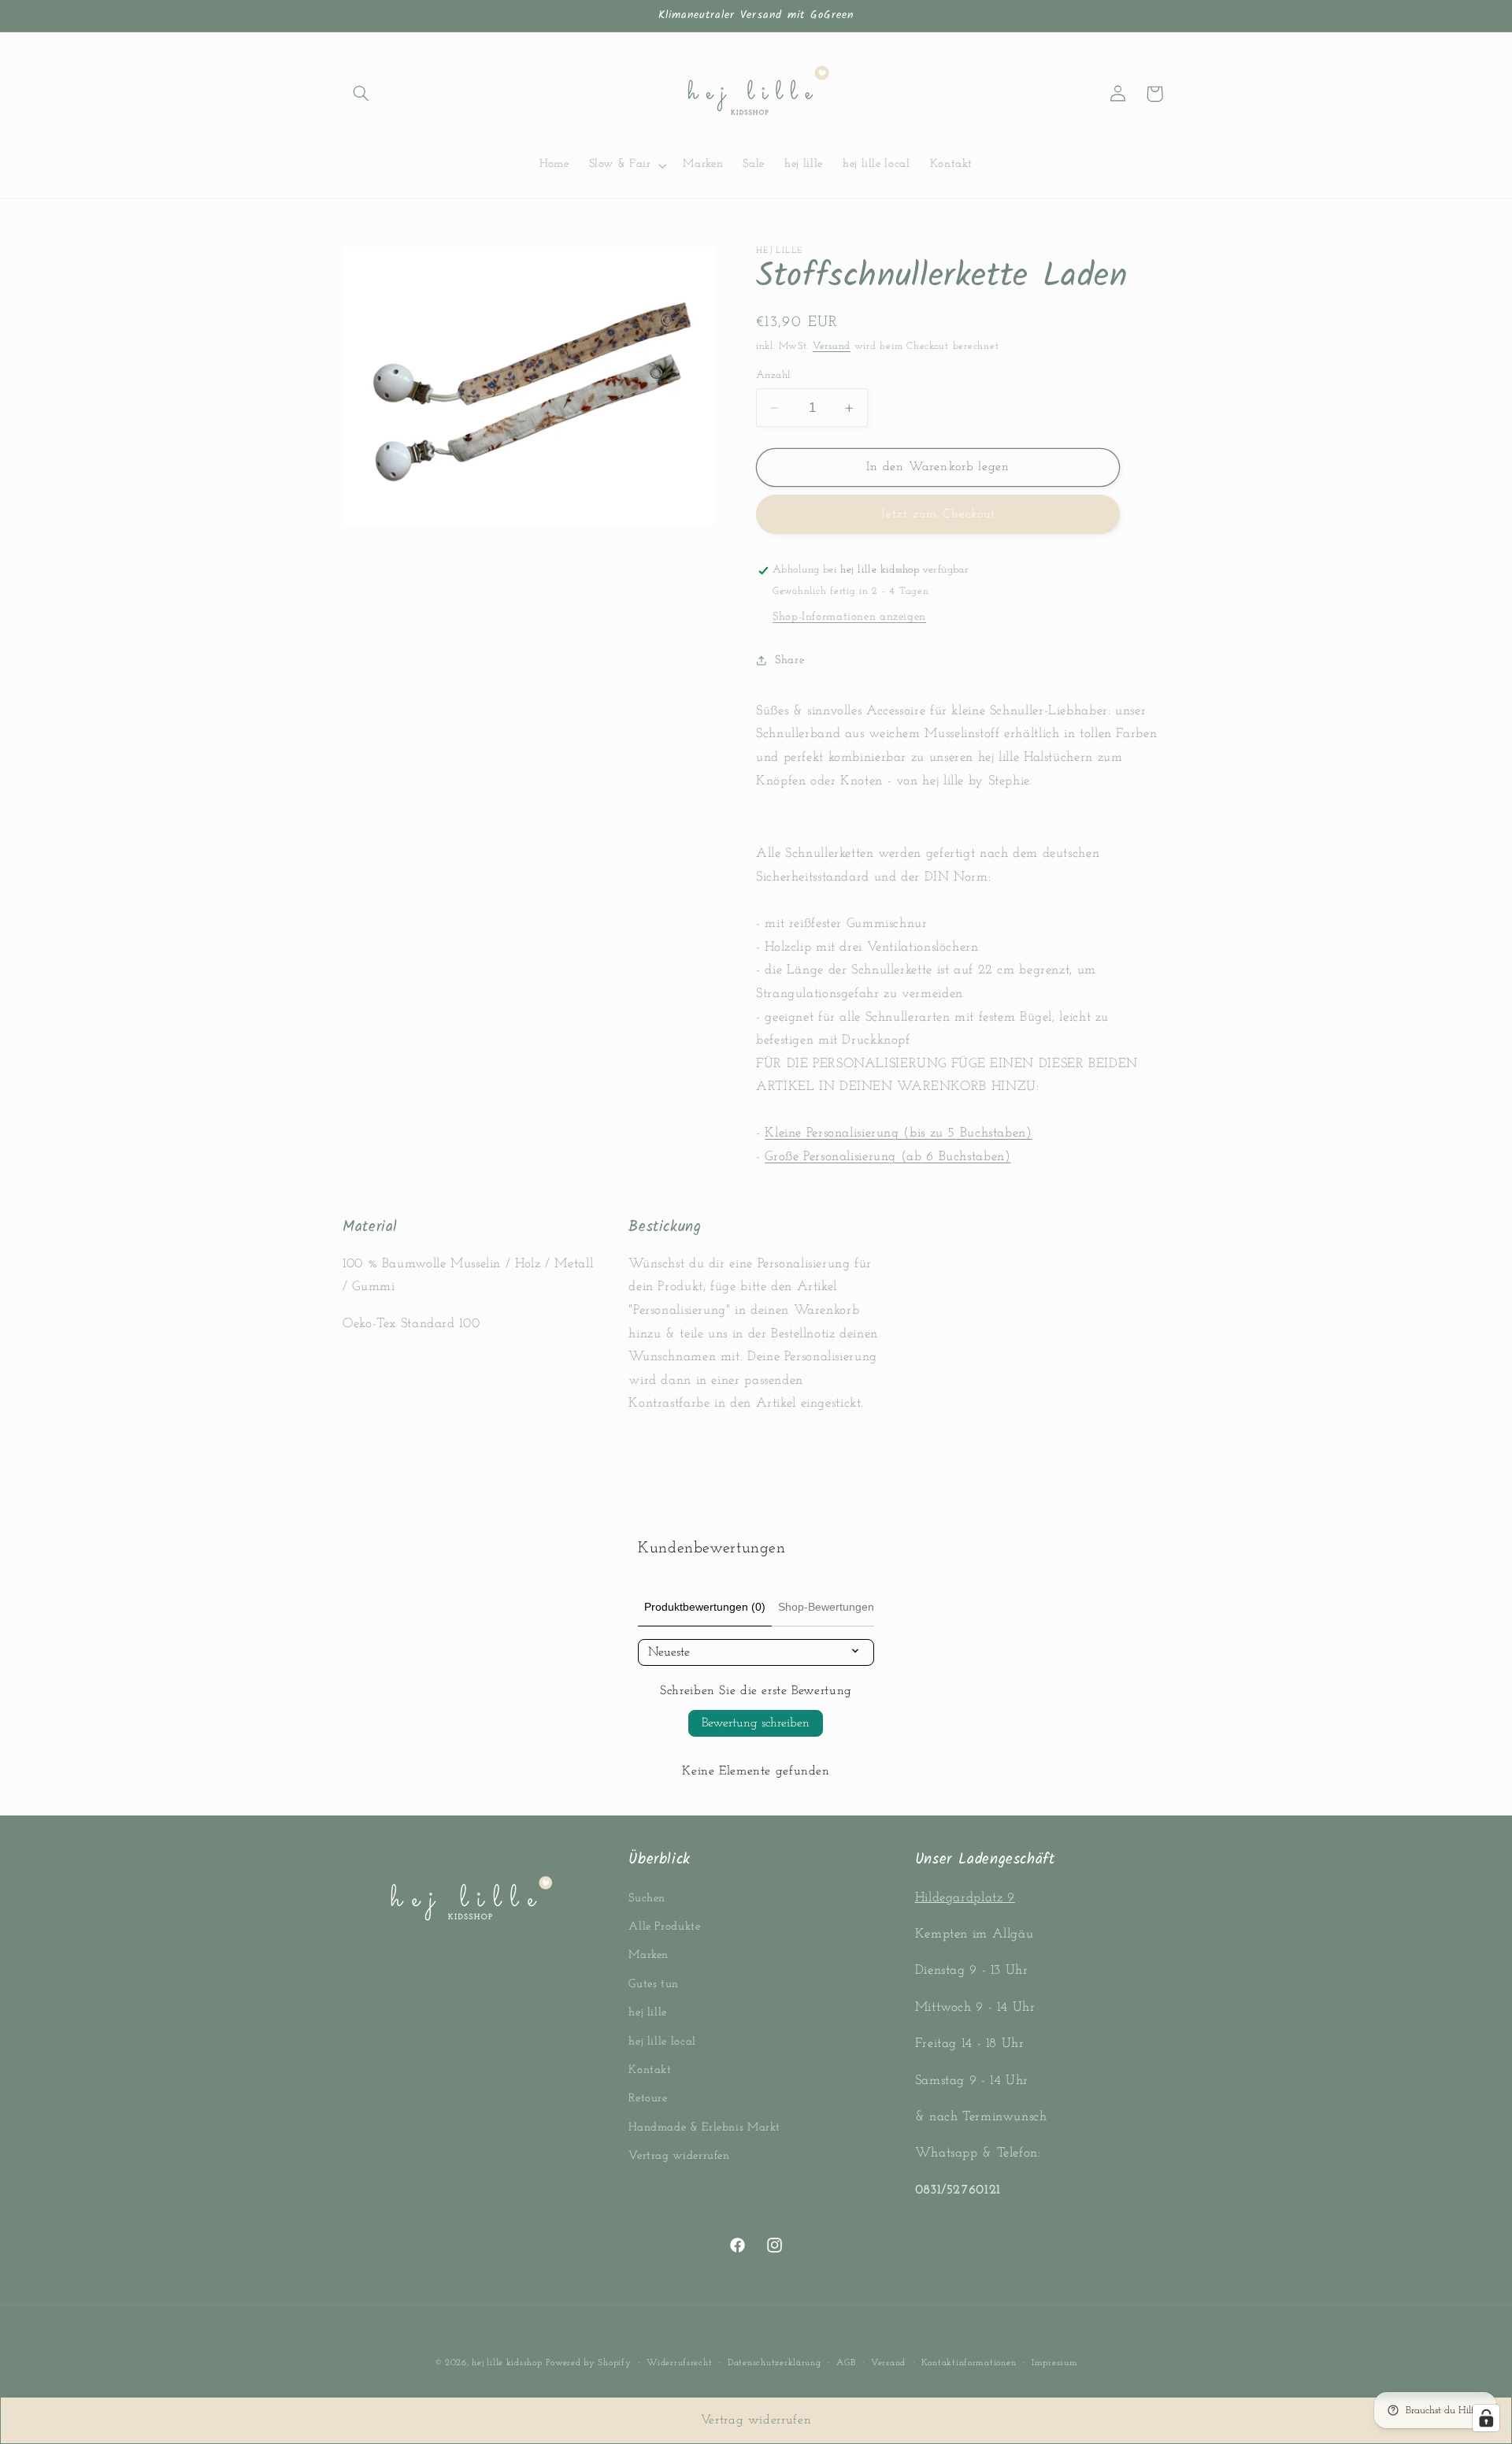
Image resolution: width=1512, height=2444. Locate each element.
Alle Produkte (664, 1927)
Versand (832, 347)
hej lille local (662, 2042)
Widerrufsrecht (679, 2363)
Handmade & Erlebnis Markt (704, 2128)
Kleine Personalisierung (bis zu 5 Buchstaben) (898, 1134)
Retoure (648, 2099)
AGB (846, 2363)
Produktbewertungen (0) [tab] (705, 1607)
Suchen (647, 1899)
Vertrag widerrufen (679, 2156)
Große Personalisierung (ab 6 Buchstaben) (888, 1157)
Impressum (1055, 2363)
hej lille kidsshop (507, 2363)
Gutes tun (654, 1984)
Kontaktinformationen (969, 2363)
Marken (649, 1956)
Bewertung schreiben (756, 1723)
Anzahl (774, 375)
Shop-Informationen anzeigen (849, 617)
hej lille (648, 2013)
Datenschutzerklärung (775, 2363)
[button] (361, 94)
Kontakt (650, 2070)
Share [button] (789, 660)
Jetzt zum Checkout (938, 514)
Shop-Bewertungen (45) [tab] (838, 1607)
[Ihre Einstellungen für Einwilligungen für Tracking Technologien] (1486, 2418)
